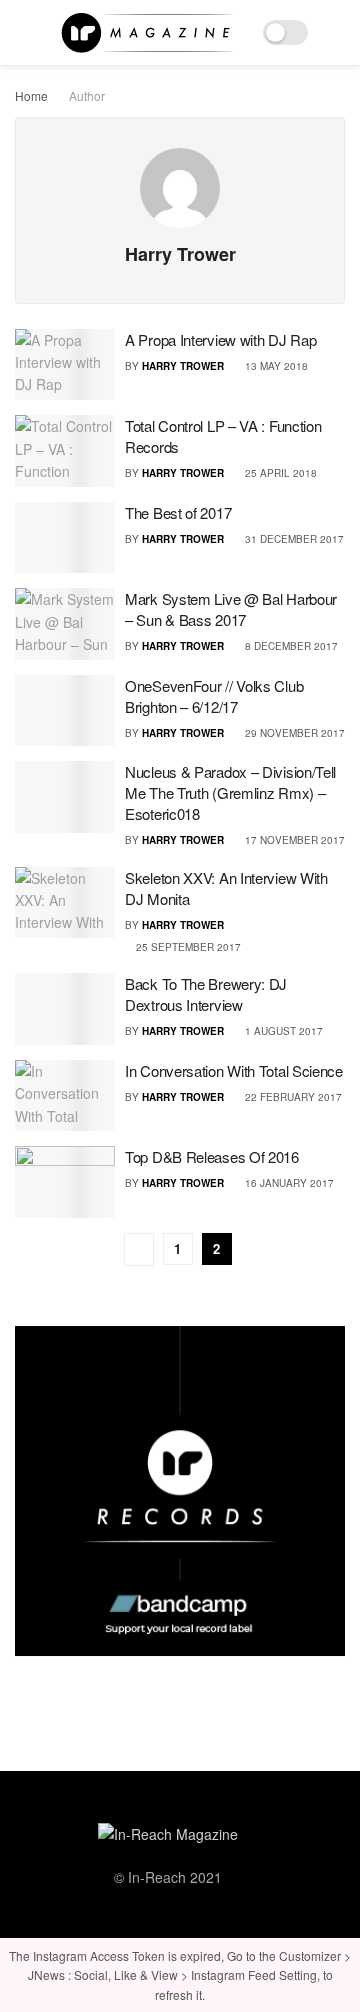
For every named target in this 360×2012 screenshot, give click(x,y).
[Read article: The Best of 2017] (65, 538)
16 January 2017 (288, 1183)
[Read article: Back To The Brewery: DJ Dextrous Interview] (65, 1009)
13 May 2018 (275, 366)
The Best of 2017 (178, 512)
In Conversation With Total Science (234, 1070)
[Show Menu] (23, 32)
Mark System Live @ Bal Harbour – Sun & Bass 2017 (231, 609)
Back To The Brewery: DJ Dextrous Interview (206, 994)
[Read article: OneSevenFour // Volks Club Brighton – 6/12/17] (65, 711)
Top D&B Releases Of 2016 (212, 1156)
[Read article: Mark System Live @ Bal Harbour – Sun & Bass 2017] (65, 624)
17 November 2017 (293, 840)
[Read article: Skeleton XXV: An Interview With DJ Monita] (65, 903)
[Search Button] (336, 32)
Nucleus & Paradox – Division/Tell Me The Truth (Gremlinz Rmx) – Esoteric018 (230, 792)
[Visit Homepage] (148, 33)
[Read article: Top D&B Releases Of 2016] (65, 1182)
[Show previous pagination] (139, 1249)
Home (31, 95)
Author (87, 95)
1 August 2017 (282, 1031)
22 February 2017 (292, 1097)
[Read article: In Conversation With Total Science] (65, 1096)
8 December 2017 (290, 646)
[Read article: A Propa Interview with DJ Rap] (65, 365)
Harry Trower (183, 366)
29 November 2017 (293, 733)
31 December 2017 (293, 539)
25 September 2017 (187, 947)
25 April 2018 (279, 473)
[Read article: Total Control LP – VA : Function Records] (65, 451)
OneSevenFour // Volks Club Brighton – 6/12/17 (214, 696)
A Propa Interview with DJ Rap (220, 339)
